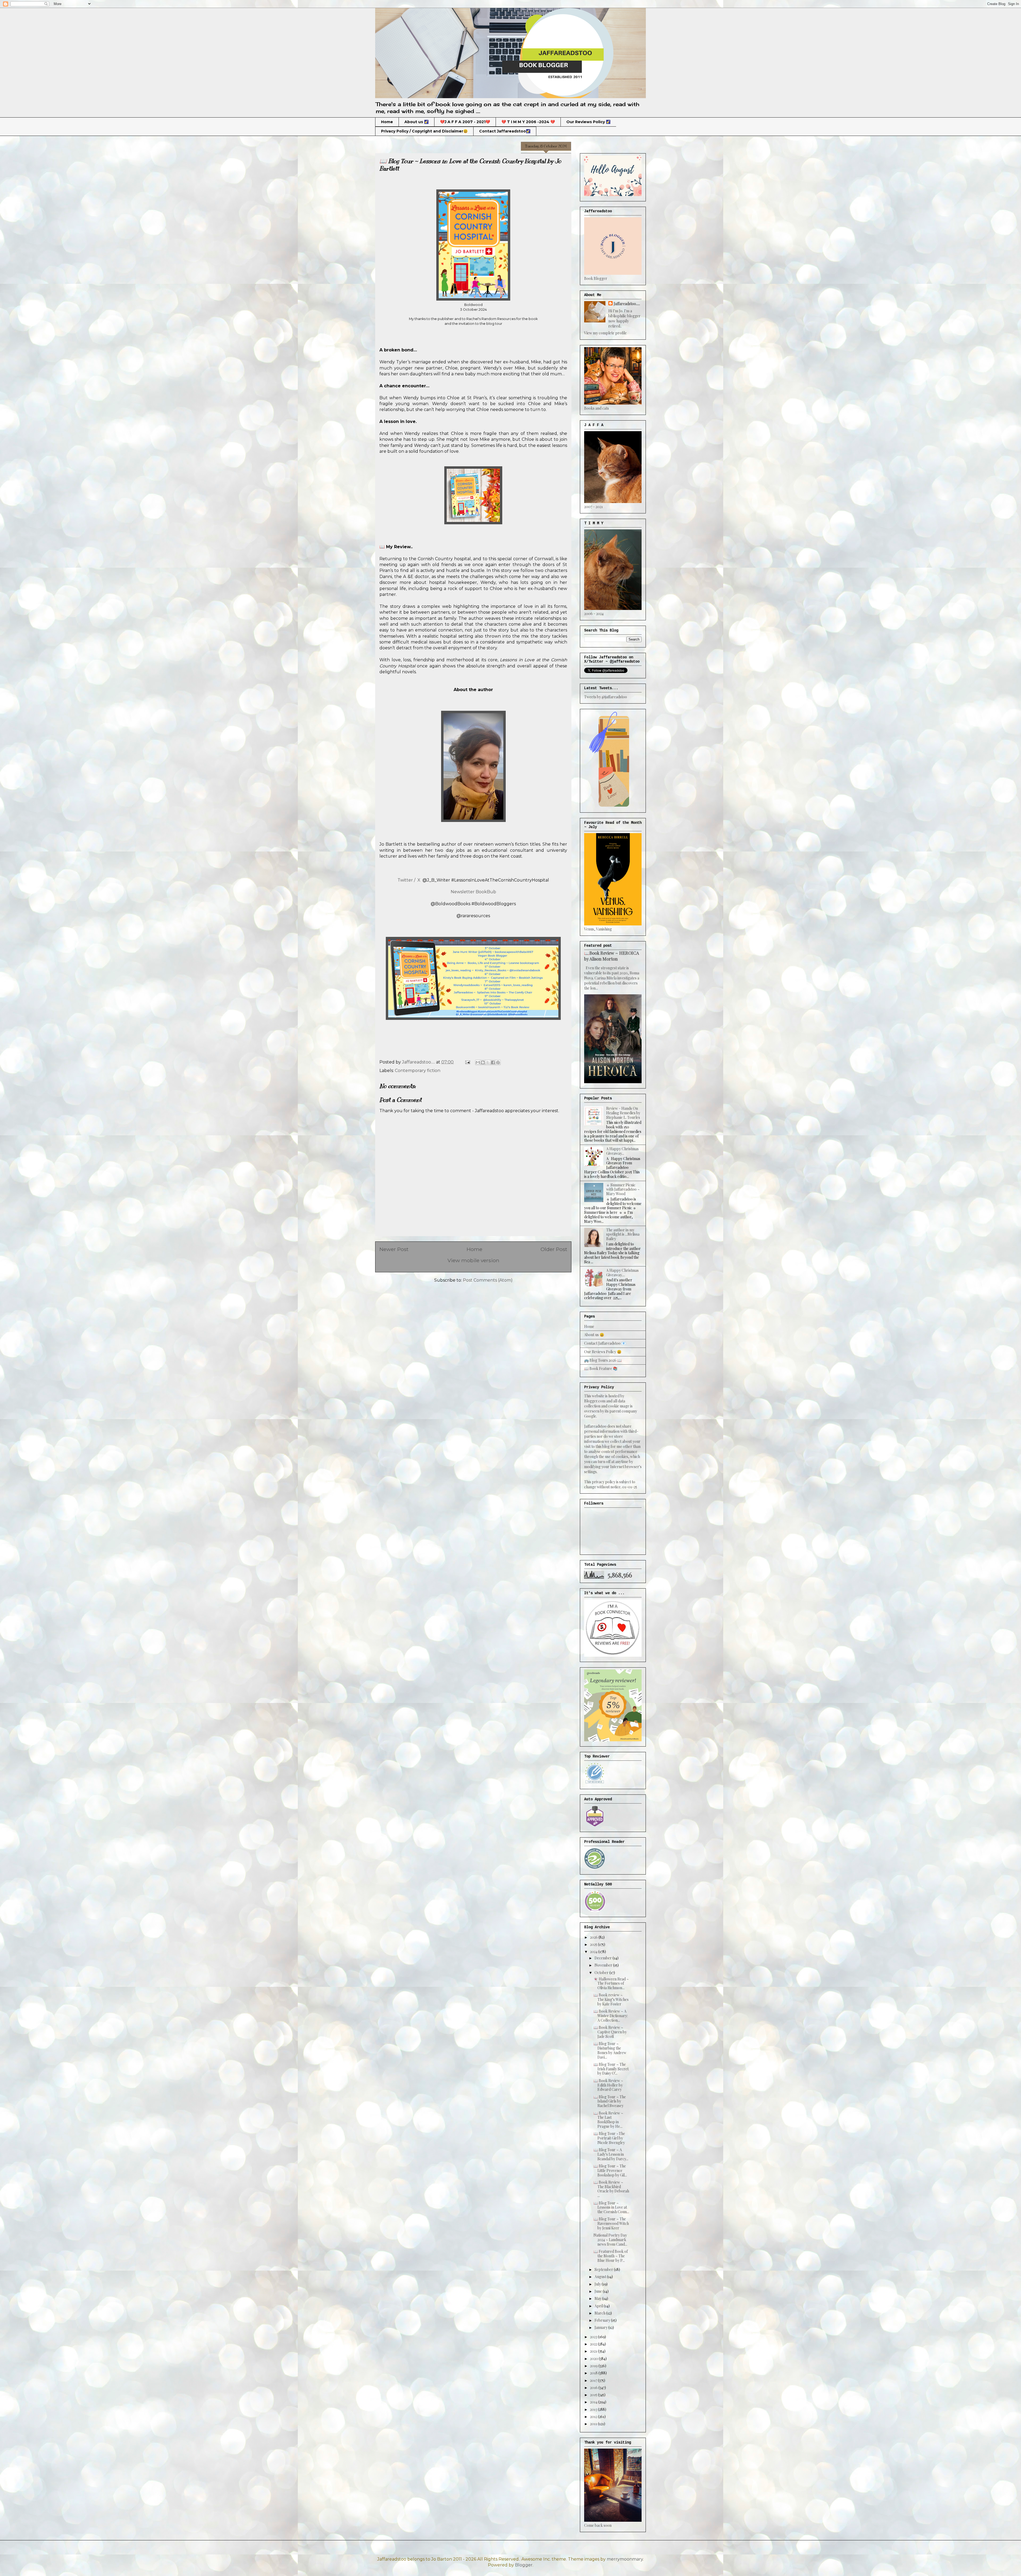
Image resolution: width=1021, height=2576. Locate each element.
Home (387, 122)
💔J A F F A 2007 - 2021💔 (465, 122)
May (598, 2298)
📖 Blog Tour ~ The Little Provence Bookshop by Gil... (610, 2170)
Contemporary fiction (418, 1071)
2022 (594, 2344)
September (604, 2269)
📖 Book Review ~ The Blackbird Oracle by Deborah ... (611, 2189)
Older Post (554, 1249)
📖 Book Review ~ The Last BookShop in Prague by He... (608, 2120)
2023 (594, 2337)
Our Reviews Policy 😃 (603, 1352)
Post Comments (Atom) (488, 1280)
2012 (594, 2417)
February (603, 2320)
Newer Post (394, 1249)
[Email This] (478, 1062)
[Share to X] (488, 1062)
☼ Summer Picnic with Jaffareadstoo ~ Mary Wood (623, 1189)
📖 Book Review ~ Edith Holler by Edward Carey (608, 2085)
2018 (594, 2373)
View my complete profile (605, 333)
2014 (594, 2402)
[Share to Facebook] (493, 1062)
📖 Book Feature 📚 (601, 1368)
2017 (594, 2380)
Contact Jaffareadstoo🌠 (505, 131)
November (604, 1965)
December (604, 1958)
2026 (594, 1937)
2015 (594, 2395)
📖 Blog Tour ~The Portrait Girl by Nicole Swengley (609, 2138)
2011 (594, 2424)
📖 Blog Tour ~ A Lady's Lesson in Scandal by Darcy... (611, 2154)
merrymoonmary (625, 2559)
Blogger (524, 2565)
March (600, 2313)
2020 (594, 2359)
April (599, 2306)
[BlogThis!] (483, 1062)
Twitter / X (409, 880)
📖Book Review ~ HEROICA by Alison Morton (612, 956)
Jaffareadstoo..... (627, 304)
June (599, 2291)
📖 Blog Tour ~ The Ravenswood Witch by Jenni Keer (611, 2223)
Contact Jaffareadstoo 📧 (605, 1343)
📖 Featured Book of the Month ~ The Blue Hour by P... (611, 2256)
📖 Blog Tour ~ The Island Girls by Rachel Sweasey (610, 2101)
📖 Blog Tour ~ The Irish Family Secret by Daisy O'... (611, 2069)
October (602, 1973)
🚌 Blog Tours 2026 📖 (603, 1360)
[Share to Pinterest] (498, 1062)
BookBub (486, 892)
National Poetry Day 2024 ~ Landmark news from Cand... (610, 2240)
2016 (594, 2388)
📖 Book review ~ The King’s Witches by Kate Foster (611, 1999)
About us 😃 (594, 1335)
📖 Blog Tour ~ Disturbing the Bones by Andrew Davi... (610, 2050)
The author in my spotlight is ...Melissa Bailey (623, 1234)
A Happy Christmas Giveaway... (622, 1151)
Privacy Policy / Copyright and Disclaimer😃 (424, 131)
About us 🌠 (417, 122)
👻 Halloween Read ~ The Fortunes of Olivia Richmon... (611, 1983)
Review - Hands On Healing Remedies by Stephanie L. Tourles (623, 1113)
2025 (594, 1944)
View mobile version (473, 1260)
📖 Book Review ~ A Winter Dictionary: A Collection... (611, 2016)
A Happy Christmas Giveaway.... (622, 1273)
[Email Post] (467, 1062)
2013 (594, 2409)
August (601, 2277)
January (601, 2327)
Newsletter (463, 892)
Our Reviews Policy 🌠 (588, 122)
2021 (594, 2351)
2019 (594, 2366)
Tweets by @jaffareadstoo (606, 697)
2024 (594, 1952)
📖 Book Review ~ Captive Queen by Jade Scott (610, 2032)
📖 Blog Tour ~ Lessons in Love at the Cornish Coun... (611, 2207)
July (598, 2284)
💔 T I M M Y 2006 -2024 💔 (528, 122)
